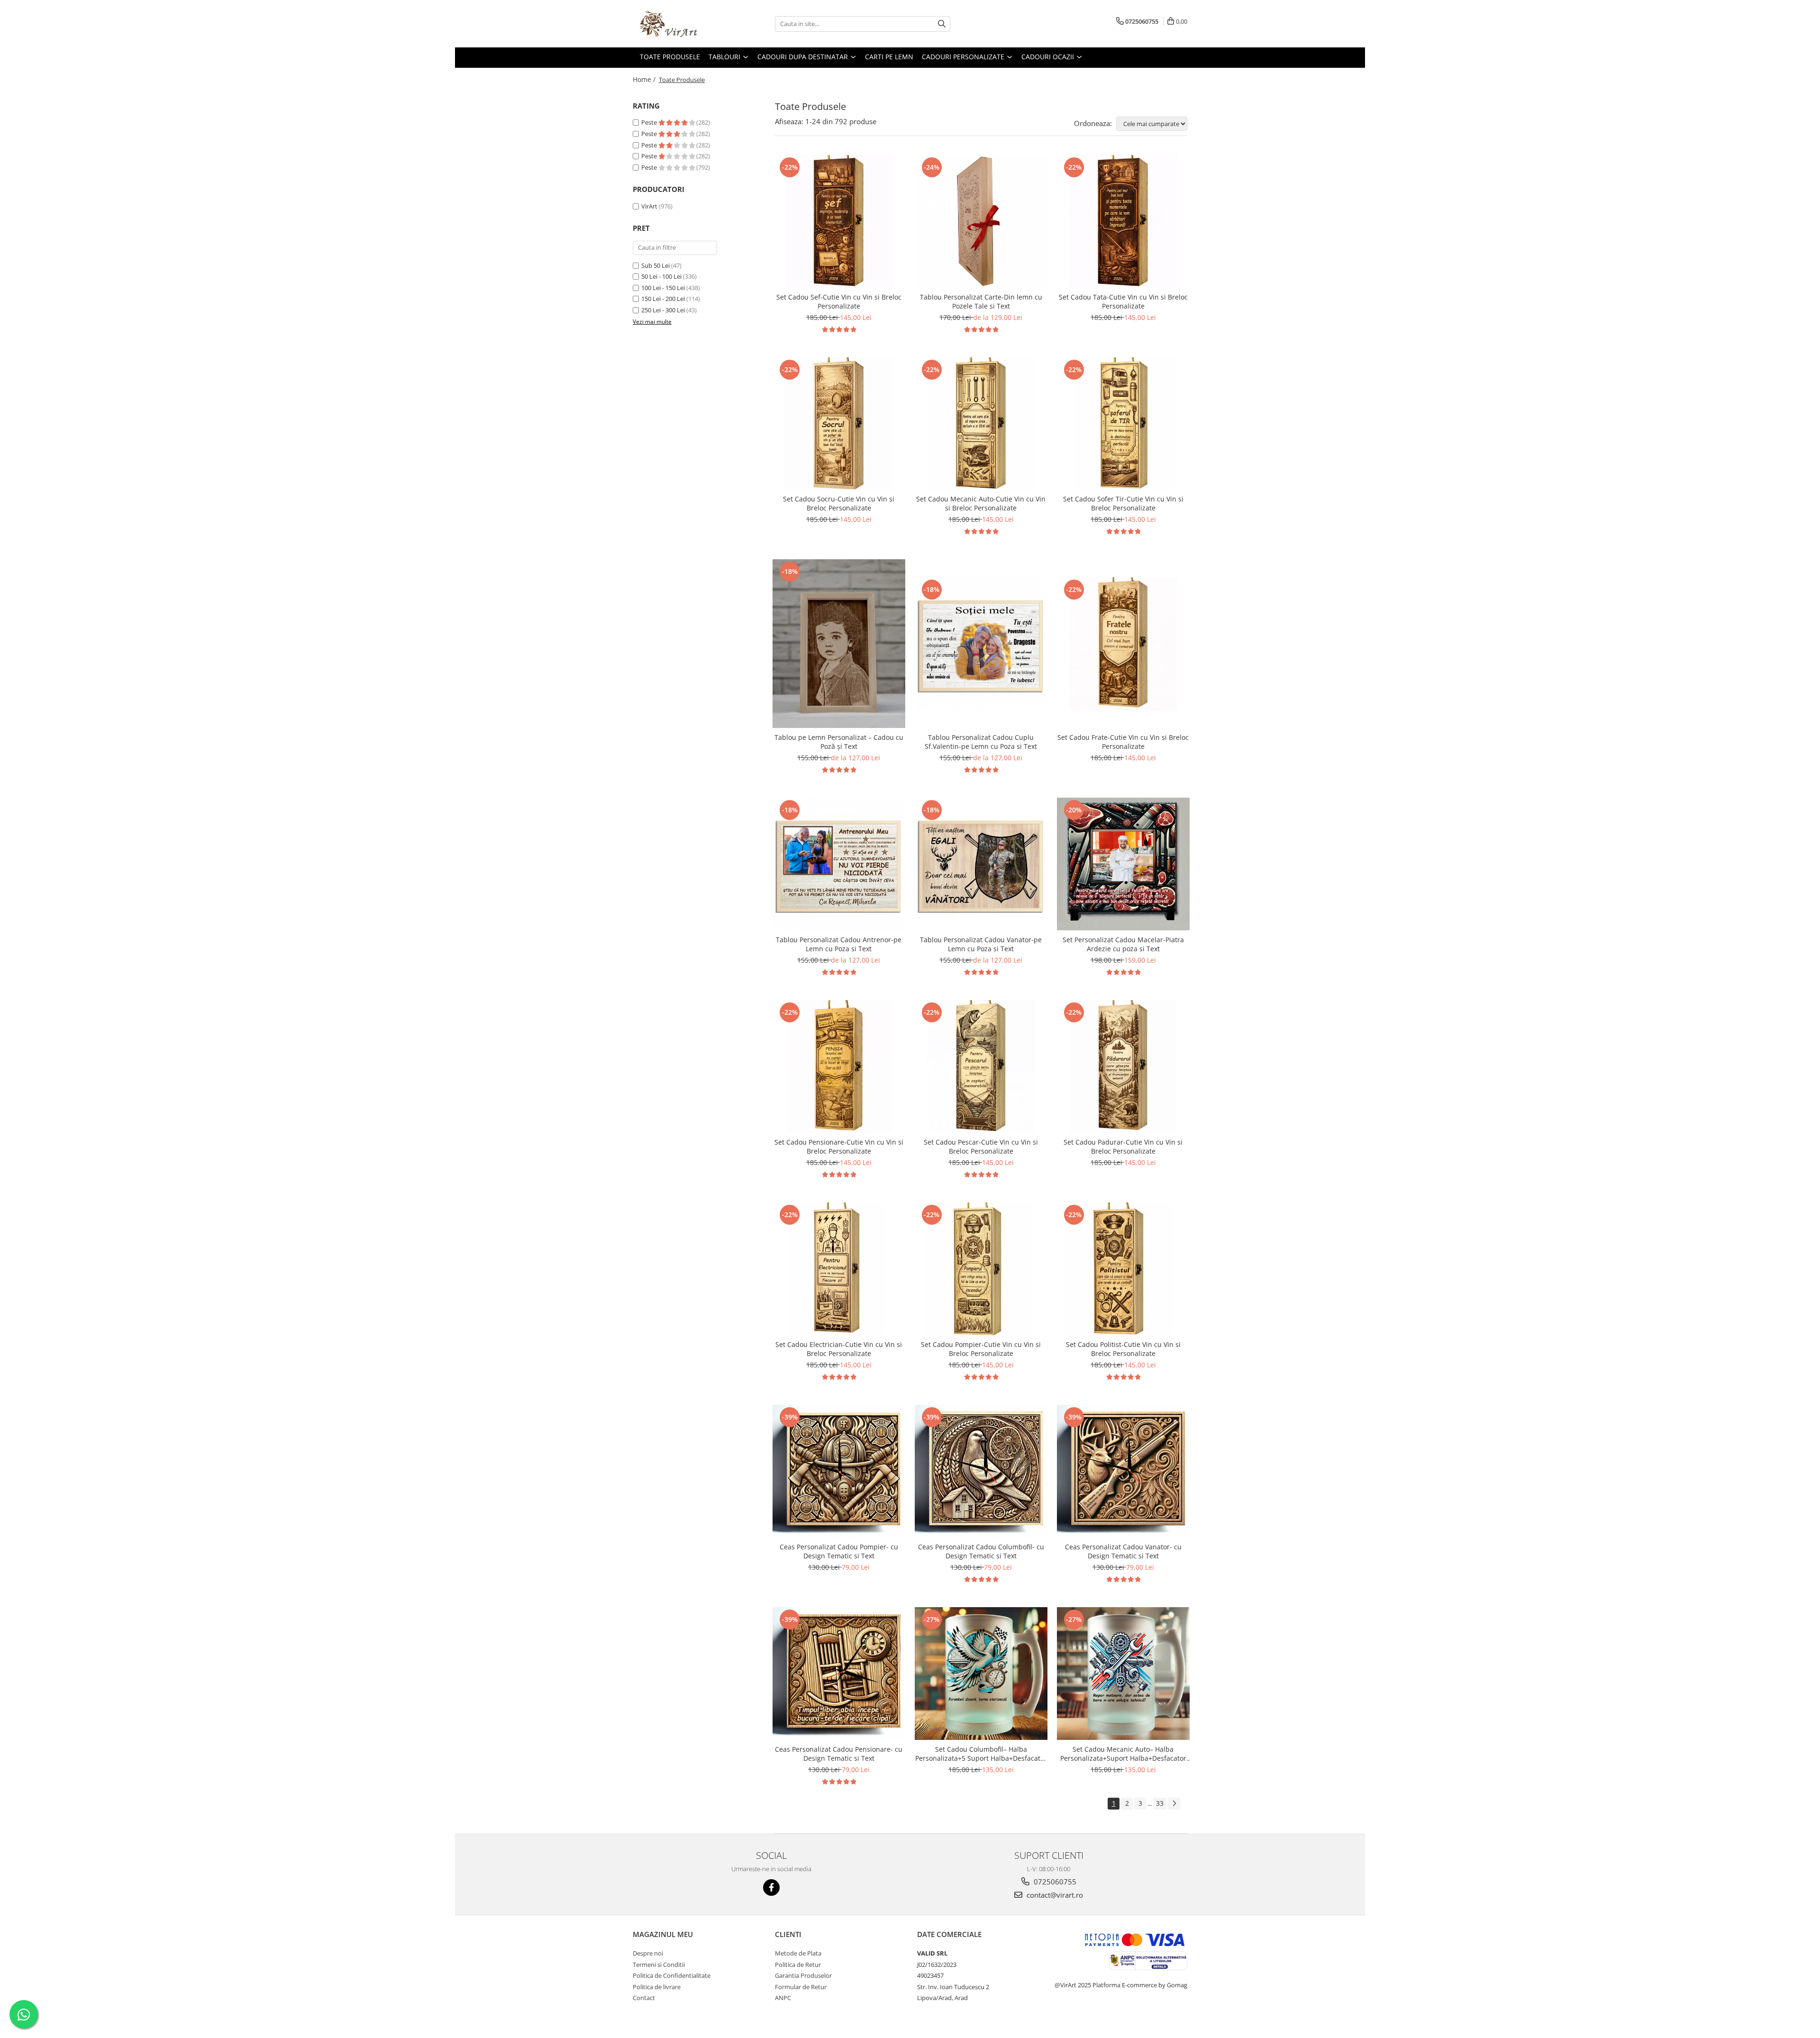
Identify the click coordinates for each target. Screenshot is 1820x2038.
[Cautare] (942, 24)
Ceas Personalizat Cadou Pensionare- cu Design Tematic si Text (839, 1754)
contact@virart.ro (1054, 1895)
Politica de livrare (657, 1987)
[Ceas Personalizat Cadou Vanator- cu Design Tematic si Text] (1123, 1471)
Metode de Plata (798, 1953)
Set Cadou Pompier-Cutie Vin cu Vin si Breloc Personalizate (981, 1349)
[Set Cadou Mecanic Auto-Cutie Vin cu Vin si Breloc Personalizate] (981, 424)
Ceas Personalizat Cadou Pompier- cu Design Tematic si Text (839, 1551)
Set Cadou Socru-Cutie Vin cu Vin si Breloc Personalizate (839, 503)
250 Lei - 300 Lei (663, 310)
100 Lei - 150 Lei (663, 288)
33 (1160, 1803)
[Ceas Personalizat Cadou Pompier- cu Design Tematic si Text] (839, 1471)
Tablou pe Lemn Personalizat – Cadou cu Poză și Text (839, 742)
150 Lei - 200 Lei (663, 299)
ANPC (783, 1998)
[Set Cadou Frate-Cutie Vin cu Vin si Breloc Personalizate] (1123, 644)
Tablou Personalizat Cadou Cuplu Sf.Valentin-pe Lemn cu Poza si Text (981, 742)
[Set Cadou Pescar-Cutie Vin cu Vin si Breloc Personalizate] (981, 1066)
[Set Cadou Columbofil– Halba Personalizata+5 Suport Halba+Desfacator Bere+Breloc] (981, 1674)
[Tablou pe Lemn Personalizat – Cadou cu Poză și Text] (839, 644)
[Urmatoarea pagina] (1174, 1804)
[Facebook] (771, 1888)
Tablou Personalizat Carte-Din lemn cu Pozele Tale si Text (981, 301)
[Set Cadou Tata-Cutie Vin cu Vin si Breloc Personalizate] (1123, 221)
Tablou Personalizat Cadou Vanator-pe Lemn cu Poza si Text (981, 944)
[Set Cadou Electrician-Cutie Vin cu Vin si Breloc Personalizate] (839, 1269)
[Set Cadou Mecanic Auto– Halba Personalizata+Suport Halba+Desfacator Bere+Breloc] (1123, 1674)
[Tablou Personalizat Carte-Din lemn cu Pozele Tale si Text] (981, 221)
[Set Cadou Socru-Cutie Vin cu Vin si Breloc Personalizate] (839, 424)
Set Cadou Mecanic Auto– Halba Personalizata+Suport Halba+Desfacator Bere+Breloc (1123, 1754)
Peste (650, 122)
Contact (644, 1998)
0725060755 (1054, 1882)
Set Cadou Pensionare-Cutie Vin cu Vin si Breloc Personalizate (839, 1146)
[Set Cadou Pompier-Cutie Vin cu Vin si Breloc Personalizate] (981, 1269)
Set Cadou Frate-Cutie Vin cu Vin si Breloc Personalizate (1123, 742)
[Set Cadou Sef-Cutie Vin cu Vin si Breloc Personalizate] (839, 221)
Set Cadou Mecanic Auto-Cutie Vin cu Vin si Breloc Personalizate (981, 503)
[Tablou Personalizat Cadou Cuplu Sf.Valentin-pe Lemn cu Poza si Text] (981, 644)
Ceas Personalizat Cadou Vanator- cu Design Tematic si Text (1123, 1551)
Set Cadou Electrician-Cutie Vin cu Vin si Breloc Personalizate (839, 1349)
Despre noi (648, 1953)
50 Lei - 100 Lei (661, 276)
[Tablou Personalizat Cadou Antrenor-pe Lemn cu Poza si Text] (839, 864)
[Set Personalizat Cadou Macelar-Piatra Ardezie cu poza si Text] (1123, 864)
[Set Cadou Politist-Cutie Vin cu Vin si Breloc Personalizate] (1123, 1269)
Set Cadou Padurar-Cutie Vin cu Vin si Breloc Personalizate (1123, 1146)
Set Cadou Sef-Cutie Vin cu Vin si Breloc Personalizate (839, 301)
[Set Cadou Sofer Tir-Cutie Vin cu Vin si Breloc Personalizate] (1123, 424)
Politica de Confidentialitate (672, 1975)
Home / (645, 79)
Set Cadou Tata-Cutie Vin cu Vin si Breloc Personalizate (1123, 301)
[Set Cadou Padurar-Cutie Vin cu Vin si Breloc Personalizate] (1123, 1066)
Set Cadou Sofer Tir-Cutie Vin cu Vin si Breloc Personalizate (1123, 503)
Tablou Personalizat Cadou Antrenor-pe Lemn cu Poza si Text (839, 944)
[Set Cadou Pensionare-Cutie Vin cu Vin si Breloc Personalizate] (839, 1066)
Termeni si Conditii (659, 1965)
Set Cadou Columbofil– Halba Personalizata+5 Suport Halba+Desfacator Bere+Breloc (981, 1754)
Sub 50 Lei (655, 265)
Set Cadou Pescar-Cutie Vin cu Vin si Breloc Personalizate (981, 1146)
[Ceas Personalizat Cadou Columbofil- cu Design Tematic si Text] (981, 1471)
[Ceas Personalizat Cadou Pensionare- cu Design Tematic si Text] (839, 1674)
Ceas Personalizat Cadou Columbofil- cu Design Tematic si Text (981, 1551)
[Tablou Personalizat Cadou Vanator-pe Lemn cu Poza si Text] (981, 864)
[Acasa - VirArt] (680, 24)
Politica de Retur (798, 1965)
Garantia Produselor (803, 1975)
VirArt (649, 206)
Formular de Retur (801, 1987)
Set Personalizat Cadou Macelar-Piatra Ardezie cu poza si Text (1123, 944)
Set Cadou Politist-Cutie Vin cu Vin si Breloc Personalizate (1123, 1349)
